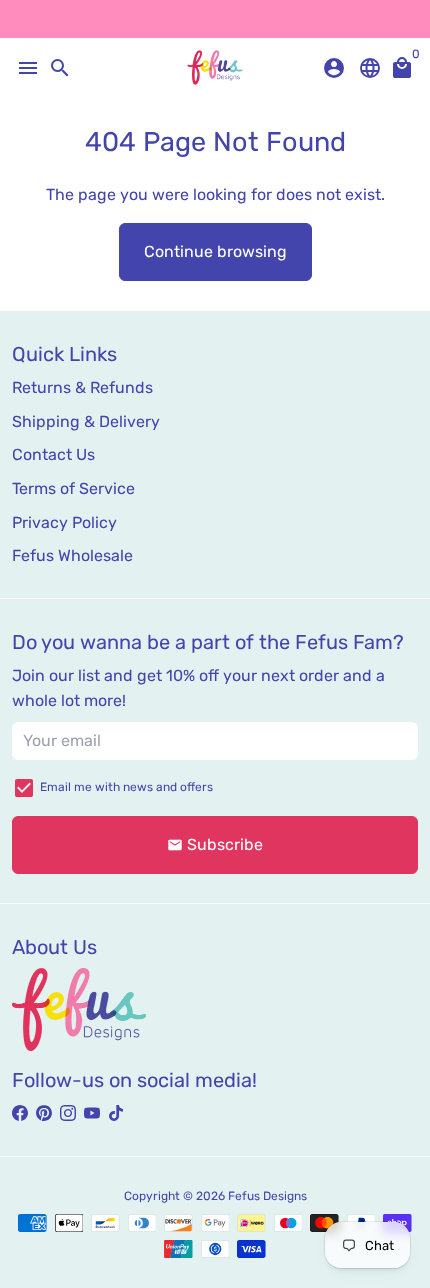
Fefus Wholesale (72, 555)
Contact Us (53, 454)
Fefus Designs (267, 1196)
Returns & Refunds (82, 387)
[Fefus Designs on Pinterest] (44, 1113)
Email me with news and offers (126, 787)
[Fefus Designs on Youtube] (92, 1113)
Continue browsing (215, 251)
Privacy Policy (64, 522)
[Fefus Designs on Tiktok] (116, 1113)
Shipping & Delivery (86, 421)
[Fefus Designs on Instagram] (68, 1113)
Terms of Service (73, 488)
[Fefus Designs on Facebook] (20, 1113)
